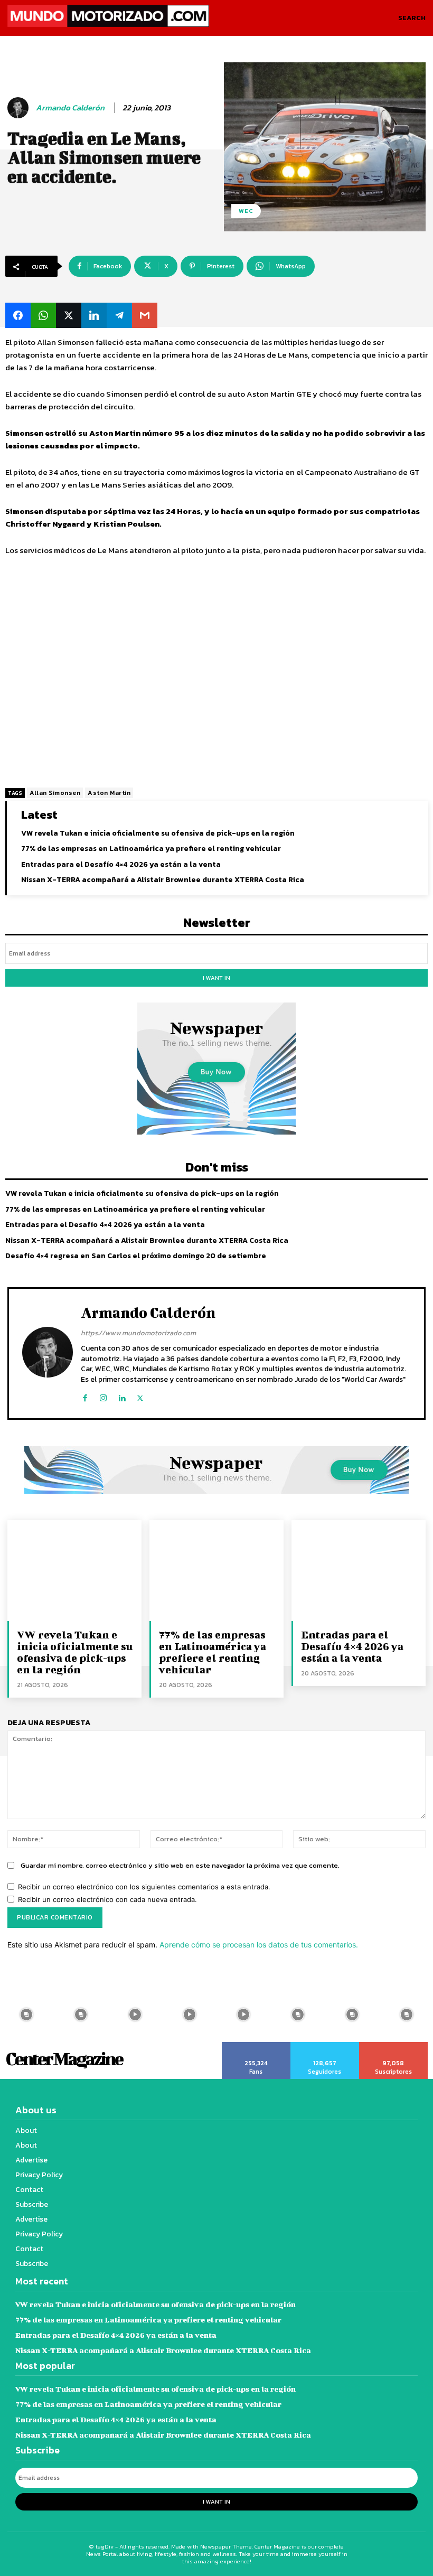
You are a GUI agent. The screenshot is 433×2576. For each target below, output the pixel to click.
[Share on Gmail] (145, 315)
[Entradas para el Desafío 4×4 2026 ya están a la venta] (359, 1570)
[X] (140, 1396)
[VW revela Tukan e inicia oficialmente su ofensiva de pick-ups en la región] (74, 1570)
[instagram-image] (81, 2015)
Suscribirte (394, 2046)
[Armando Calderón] (20, 108)
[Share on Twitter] (69, 315)
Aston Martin (109, 793)
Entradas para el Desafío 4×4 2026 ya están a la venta (121, 864)
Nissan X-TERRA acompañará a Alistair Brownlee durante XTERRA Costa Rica (163, 880)
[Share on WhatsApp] (43, 315)
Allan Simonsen (55, 793)
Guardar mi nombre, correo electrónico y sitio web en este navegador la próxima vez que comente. (180, 1865)
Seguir (325, 2046)
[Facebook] (85, 1396)
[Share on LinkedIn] (94, 315)
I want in (216, 978)
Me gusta (256, 2046)
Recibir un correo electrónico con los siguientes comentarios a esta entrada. (144, 1887)
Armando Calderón (70, 108)
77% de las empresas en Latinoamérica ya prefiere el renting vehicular (151, 849)
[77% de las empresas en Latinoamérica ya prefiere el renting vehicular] (216, 1570)
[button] (412, 18)
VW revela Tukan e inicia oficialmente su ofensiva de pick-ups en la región (158, 833)
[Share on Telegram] (119, 315)
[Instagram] (103, 1396)
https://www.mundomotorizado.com (138, 1333)
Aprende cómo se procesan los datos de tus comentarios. (259, 1945)
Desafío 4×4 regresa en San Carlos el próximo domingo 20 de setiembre (136, 1256)
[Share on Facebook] (18, 315)
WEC (246, 211)
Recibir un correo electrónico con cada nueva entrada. (107, 1899)
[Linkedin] (122, 1396)
